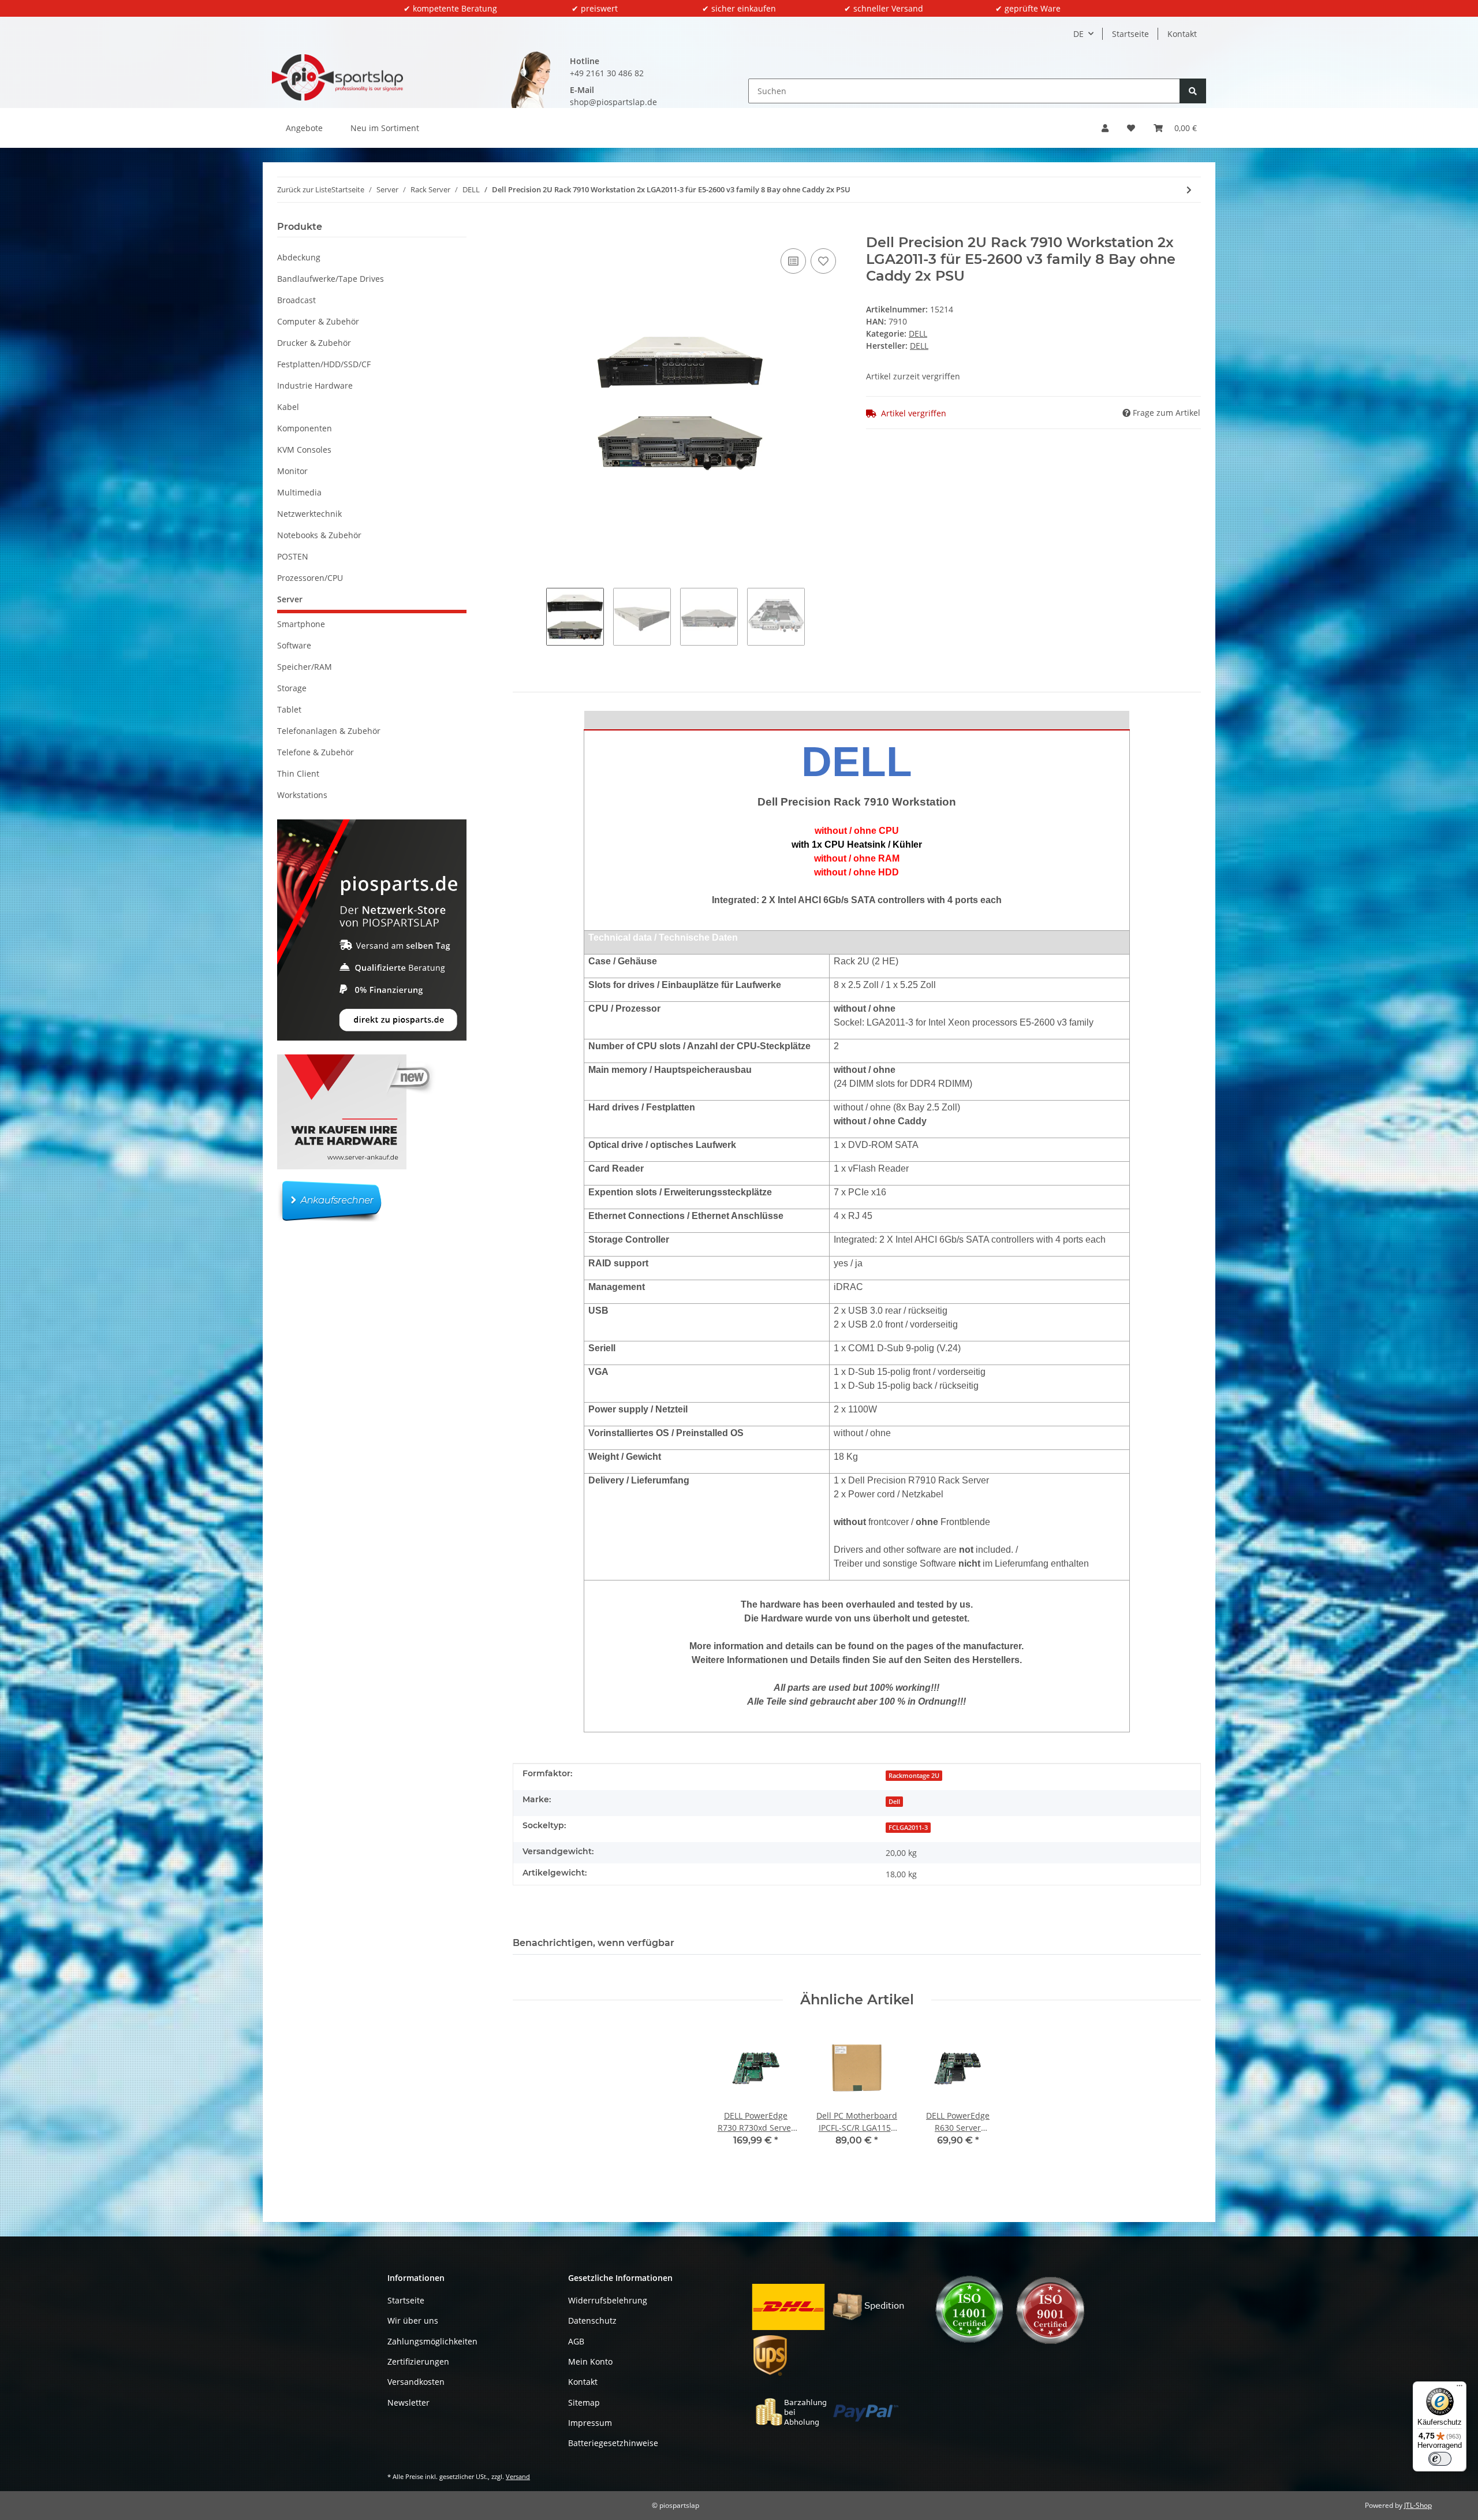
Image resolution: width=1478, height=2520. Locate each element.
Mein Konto (590, 2361)
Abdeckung (299, 257)
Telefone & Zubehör (316, 752)
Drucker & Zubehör (314, 343)
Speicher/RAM (305, 667)
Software (294, 645)
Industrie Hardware (315, 385)
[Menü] (1460, 2388)
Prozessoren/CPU (310, 578)
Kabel (288, 407)
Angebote (304, 128)
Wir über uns (413, 2320)
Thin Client (298, 773)
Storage (292, 688)
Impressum (590, 2423)
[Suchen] (1193, 91)
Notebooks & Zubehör (319, 535)
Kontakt (1182, 34)
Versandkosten (416, 2382)
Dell (894, 1802)
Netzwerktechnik (309, 514)
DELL (918, 333)
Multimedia (299, 492)
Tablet (289, 709)
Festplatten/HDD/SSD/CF (324, 364)
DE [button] (1078, 34)
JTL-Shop (1418, 2505)
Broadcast (296, 300)
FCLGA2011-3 (908, 1828)
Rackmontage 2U (914, 1776)
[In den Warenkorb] (522, 228)
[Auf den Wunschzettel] (823, 261)
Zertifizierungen (418, 2361)
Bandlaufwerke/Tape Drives (331, 279)
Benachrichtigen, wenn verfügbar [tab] (594, 1943)
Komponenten (305, 428)
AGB (576, 2341)
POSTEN (293, 556)
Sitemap (584, 2402)
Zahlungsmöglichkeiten (432, 2341)
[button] (1105, 128)
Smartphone (301, 624)
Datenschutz (592, 2320)
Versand (518, 2476)
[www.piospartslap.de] (337, 77)
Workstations (302, 795)
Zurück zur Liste (304, 189)
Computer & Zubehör (318, 321)
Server (290, 599)
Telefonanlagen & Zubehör (329, 731)
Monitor (292, 471)
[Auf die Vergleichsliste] (793, 261)
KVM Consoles (304, 450)
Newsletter (408, 2402)
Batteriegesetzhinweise (613, 2443)
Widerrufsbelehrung (608, 2300)
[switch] (1440, 2459)
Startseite (1130, 34)
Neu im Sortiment (385, 128)
